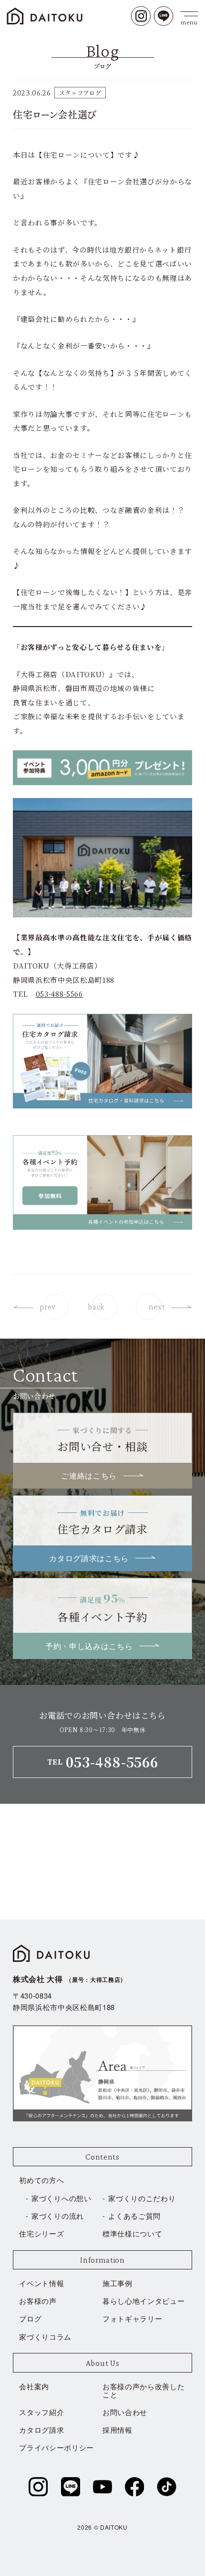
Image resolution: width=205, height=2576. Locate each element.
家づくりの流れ (58, 2216)
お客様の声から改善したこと (143, 2390)
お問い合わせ (125, 2412)
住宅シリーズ (41, 2233)
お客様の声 (38, 2301)
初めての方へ (41, 2180)
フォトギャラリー (132, 2318)
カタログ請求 (41, 2430)
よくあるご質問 (134, 2216)
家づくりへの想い (61, 2198)
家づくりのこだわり (142, 2198)
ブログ (30, 2318)
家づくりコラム (45, 2336)
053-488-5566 (59, 994)
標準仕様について (132, 2233)
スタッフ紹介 (41, 2412)
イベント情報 (41, 2283)
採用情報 (118, 2430)
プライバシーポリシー (56, 2447)
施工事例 (118, 2283)
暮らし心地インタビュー (143, 2301)
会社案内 (34, 2386)
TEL (103, 1762)
